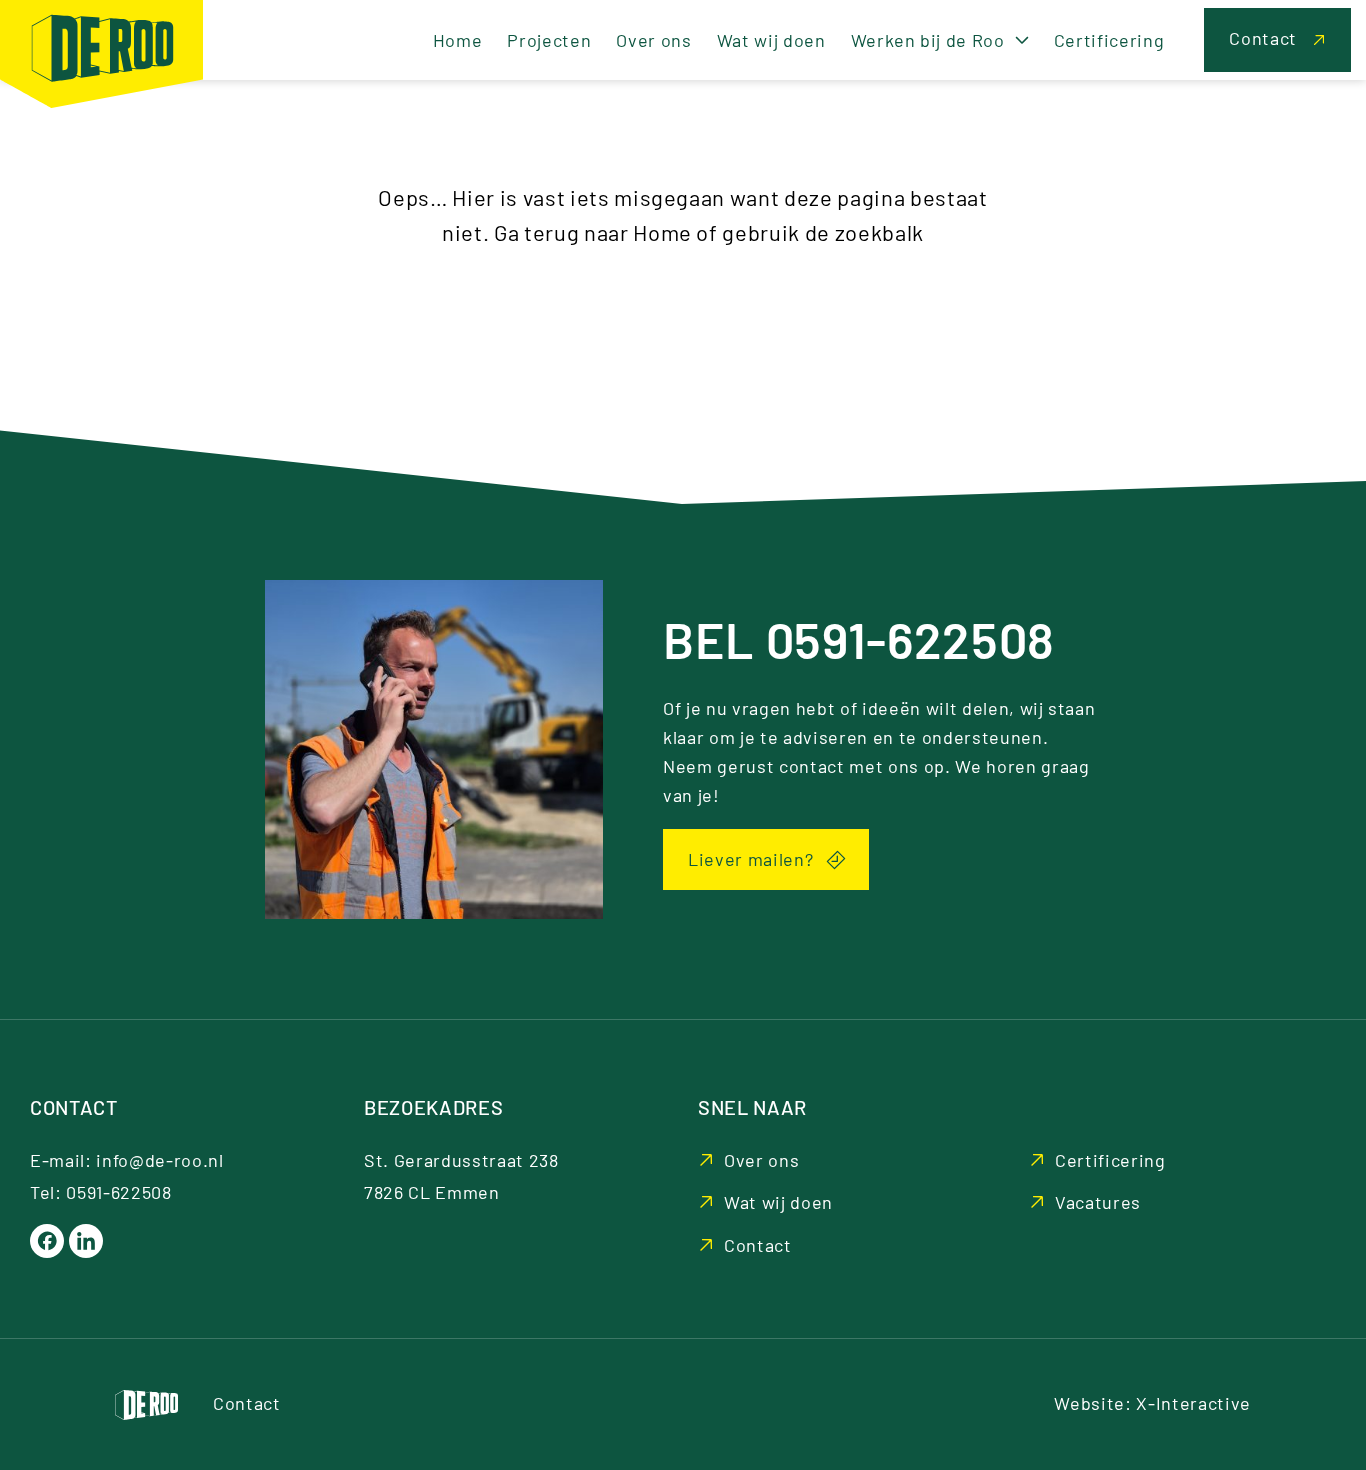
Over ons (761, 1160)
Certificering (1110, 1160)
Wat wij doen (778, 1202)
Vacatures (1098, 1202)
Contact (758, 1245)
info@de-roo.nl (159, 1160)
